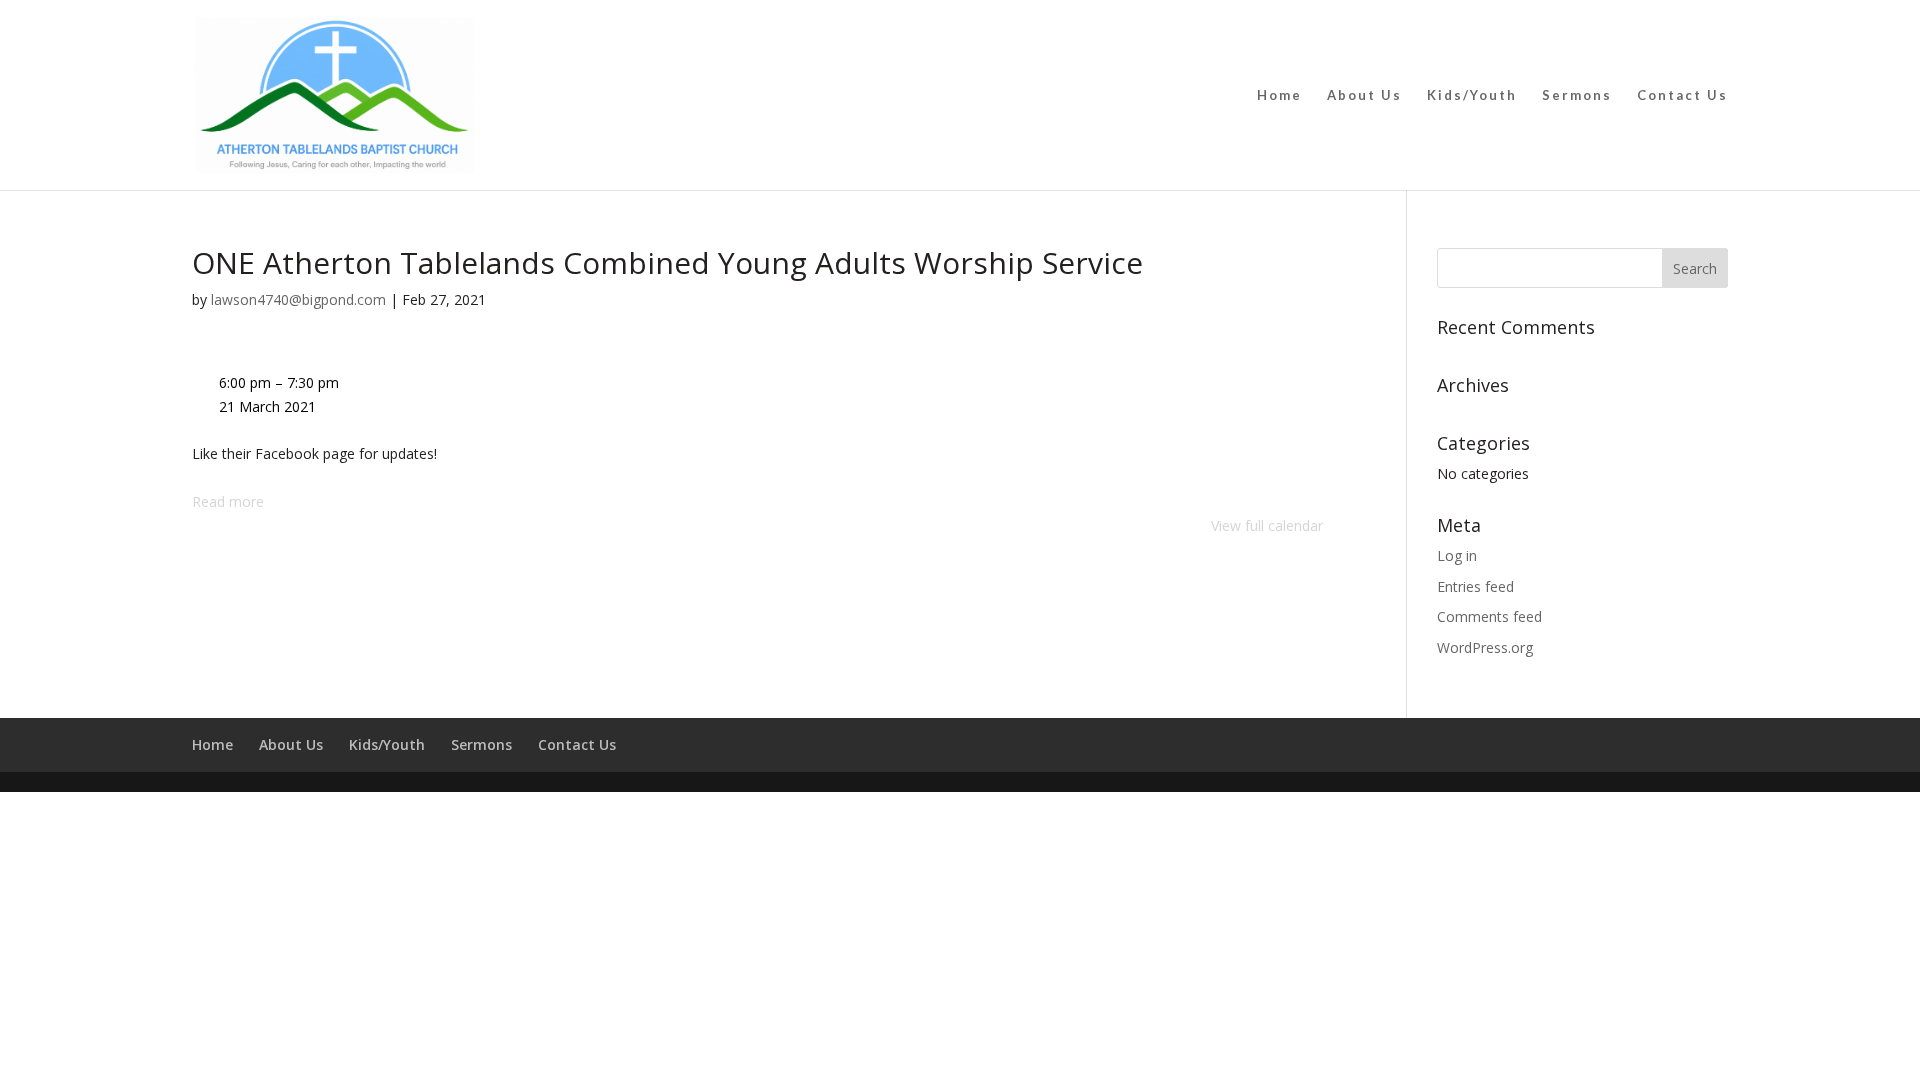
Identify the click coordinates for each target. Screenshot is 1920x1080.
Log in (1457, 555)
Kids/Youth (1472, 95)
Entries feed (1475, 586)
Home (1279, 95)
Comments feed (1489, 616)
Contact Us (1682, 95)
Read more (228, 501)
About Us (1364, 95)
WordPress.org (1485, 647)
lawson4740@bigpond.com (298, 299)
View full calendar (1267, 525)
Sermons (1577, 95)
